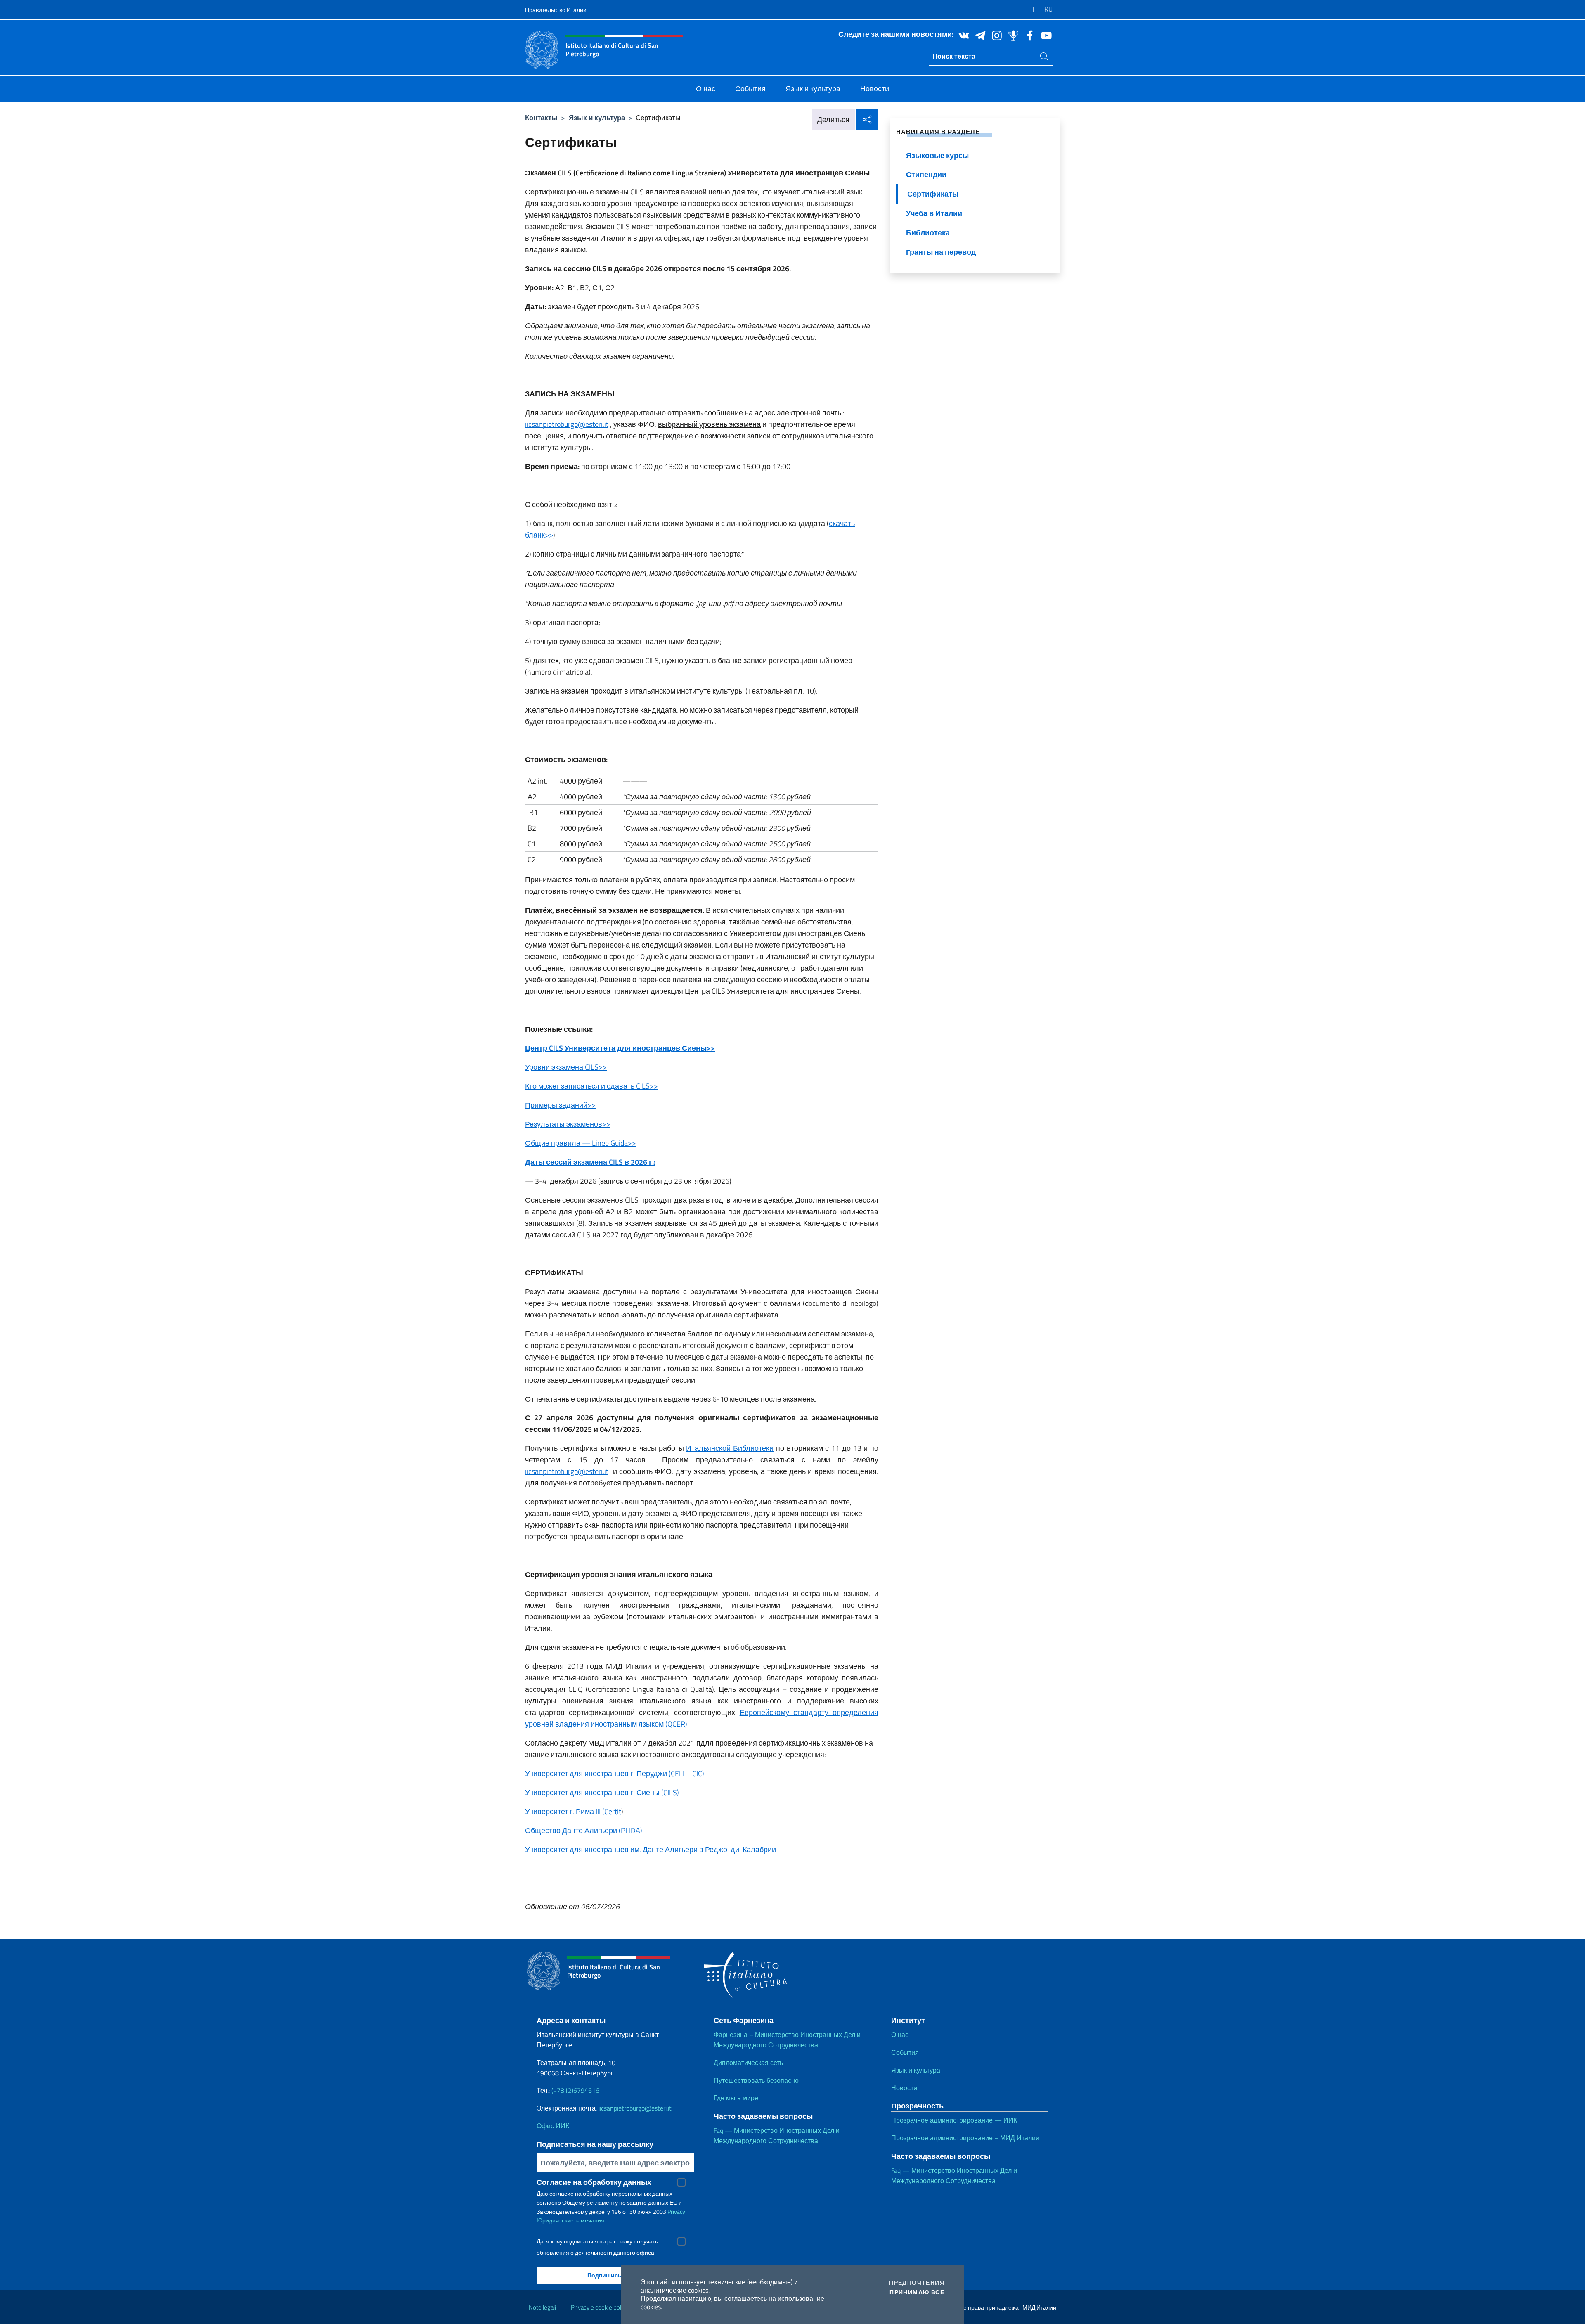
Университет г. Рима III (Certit (573, 1811)
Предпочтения (917, 2283)
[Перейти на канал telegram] (978, 35)
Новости (904, 2088)
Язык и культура (597, 117)
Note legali (542, 2307)
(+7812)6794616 (575, 2090)
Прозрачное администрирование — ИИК (954, 2120)
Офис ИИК (553, 2126)
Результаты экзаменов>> (568, 1124)
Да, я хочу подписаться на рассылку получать (597, 2241)
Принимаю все (917, 2292)
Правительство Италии (556, 10)
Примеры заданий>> (560, 1105)
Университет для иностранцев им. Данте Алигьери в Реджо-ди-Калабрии (651, 1849)
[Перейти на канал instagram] (995, 35)
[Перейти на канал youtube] (1044, 35)
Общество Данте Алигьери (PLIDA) (584, 1830)
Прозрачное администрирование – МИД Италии (965, 2138)
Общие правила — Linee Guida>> (581, 1143)
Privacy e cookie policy (600, 2307)
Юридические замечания (570, 2220)
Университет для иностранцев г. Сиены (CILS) (602, 1792)
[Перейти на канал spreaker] (1011, 35)
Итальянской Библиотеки (730, 1448)
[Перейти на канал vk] (962, 35)
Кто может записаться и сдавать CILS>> (591, 1086)
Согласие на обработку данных (594, 2182)
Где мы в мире (736, 2098)
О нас (900, 2035)
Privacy (676, 2211)
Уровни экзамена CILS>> (566, 1067)
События (905, 2052)
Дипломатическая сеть (748, 2063)
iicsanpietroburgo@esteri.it (567, 424)
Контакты (541, 117)
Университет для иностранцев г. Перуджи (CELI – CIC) (615, 1773)
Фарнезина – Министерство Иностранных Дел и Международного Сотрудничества (787, 2040)
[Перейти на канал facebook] (1028, 35)
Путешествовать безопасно (756, 2080)
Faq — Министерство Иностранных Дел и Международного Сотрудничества (777, 2136)
